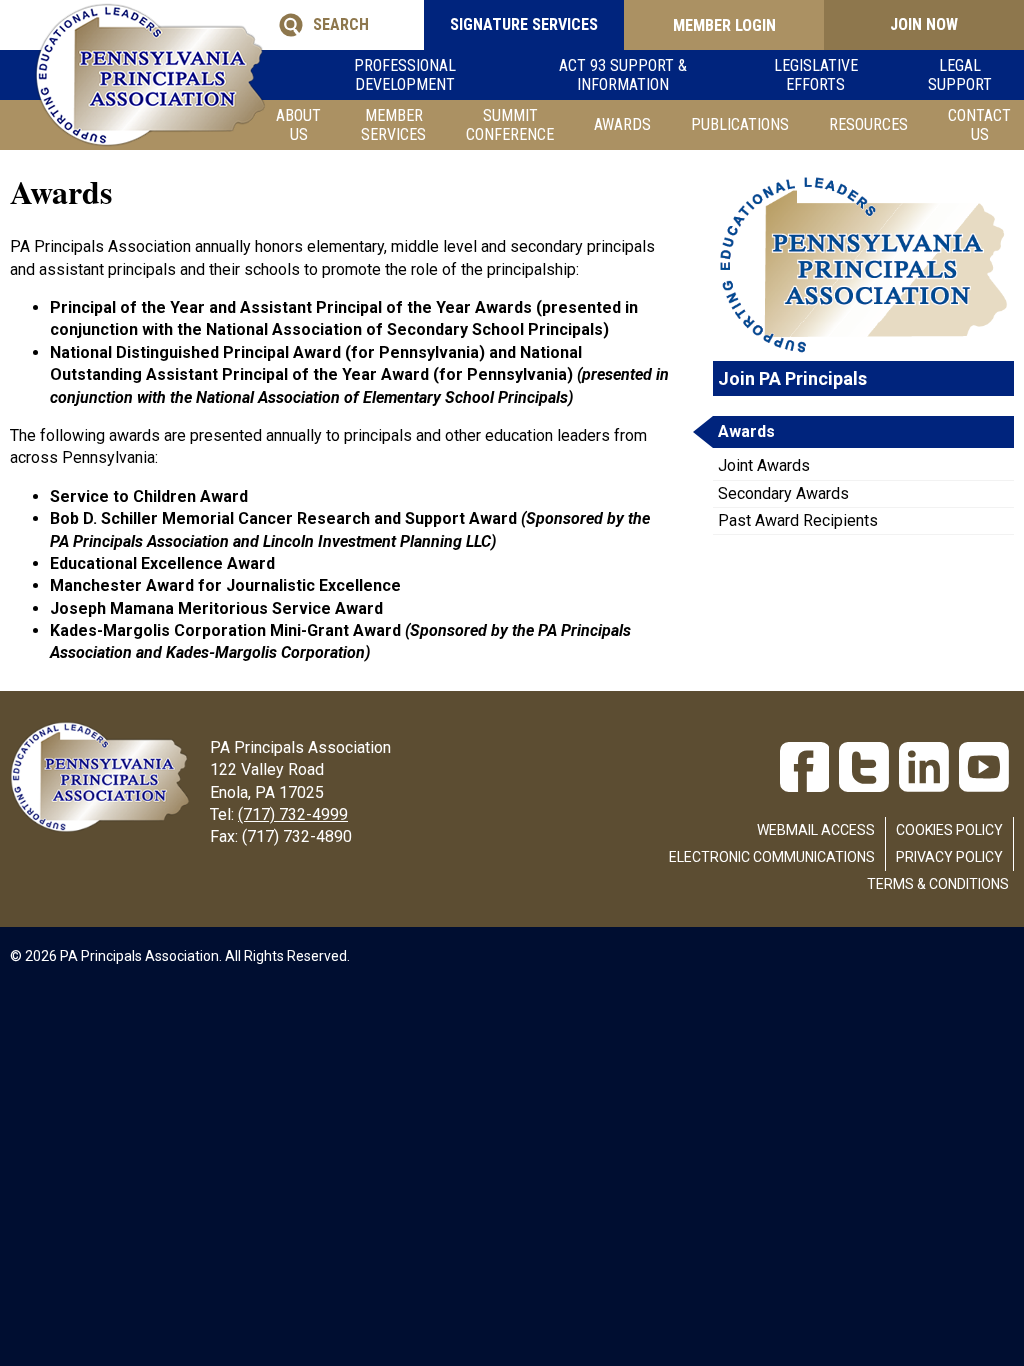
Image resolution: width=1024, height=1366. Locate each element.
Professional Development (405, 75)
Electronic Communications (772, 857)
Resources (868, 124)
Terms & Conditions (938, 884)
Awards (622, 124)
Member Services (393, 125)
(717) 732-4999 (293, 814)
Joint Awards (764, 465)
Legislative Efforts (816, 75)
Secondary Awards (783, 493)
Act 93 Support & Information (623, 75)
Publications (740, 124)
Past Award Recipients (798, 520)
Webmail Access (816, 830)
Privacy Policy (949, 857)
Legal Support (960, 75)
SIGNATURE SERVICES (524, 24)
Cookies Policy (949, 830)
